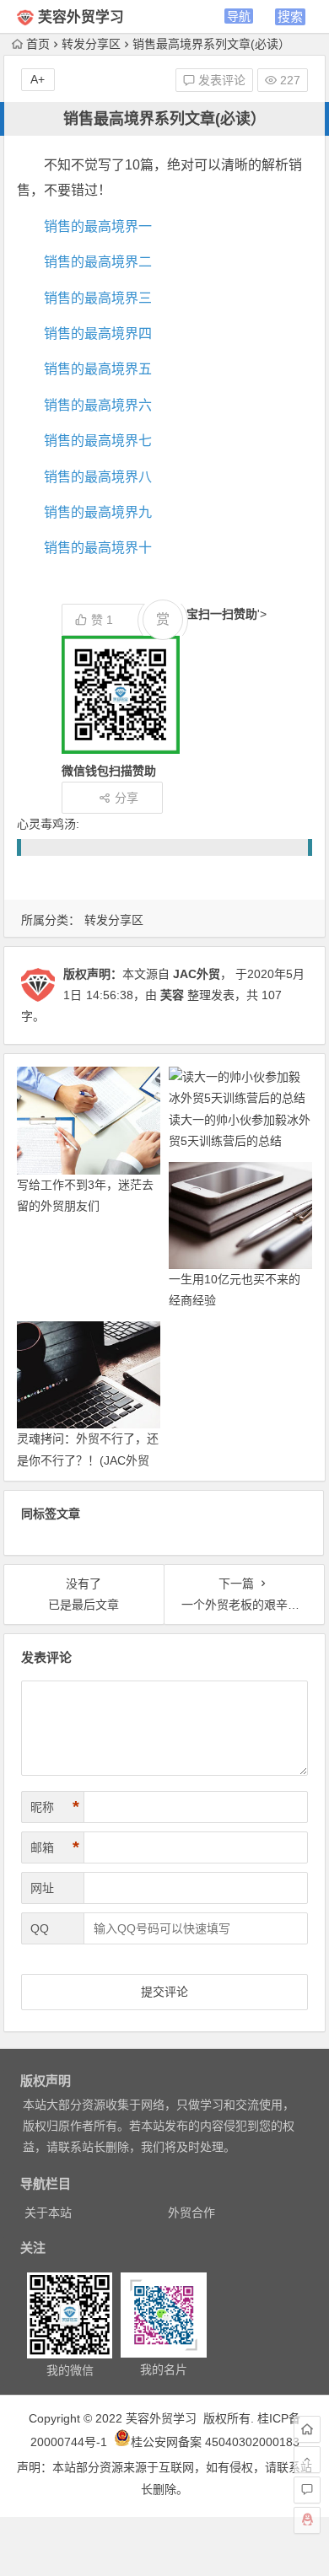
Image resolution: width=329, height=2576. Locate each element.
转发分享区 (91, 44)
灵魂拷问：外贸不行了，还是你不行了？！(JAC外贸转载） (88, 1460)
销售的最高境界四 (98, 333)
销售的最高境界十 (98, 548)
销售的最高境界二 (98, 262)
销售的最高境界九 (98, 512)
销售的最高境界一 (98, 226)
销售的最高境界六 (98, 405)
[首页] (307, 2429)
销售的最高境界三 (98, 298)
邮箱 (55, 1847)
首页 (38, 44)
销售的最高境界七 (98, 441)
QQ (40, 1928)
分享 (127, 798)
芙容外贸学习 (81, 17)
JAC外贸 (197, 974)
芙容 (172, 995)
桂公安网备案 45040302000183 (215, 2442)
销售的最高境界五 (98, 369)
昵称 (55, 1807)
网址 (42, 1888)
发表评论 (220, 80)
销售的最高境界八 (98, 477)
